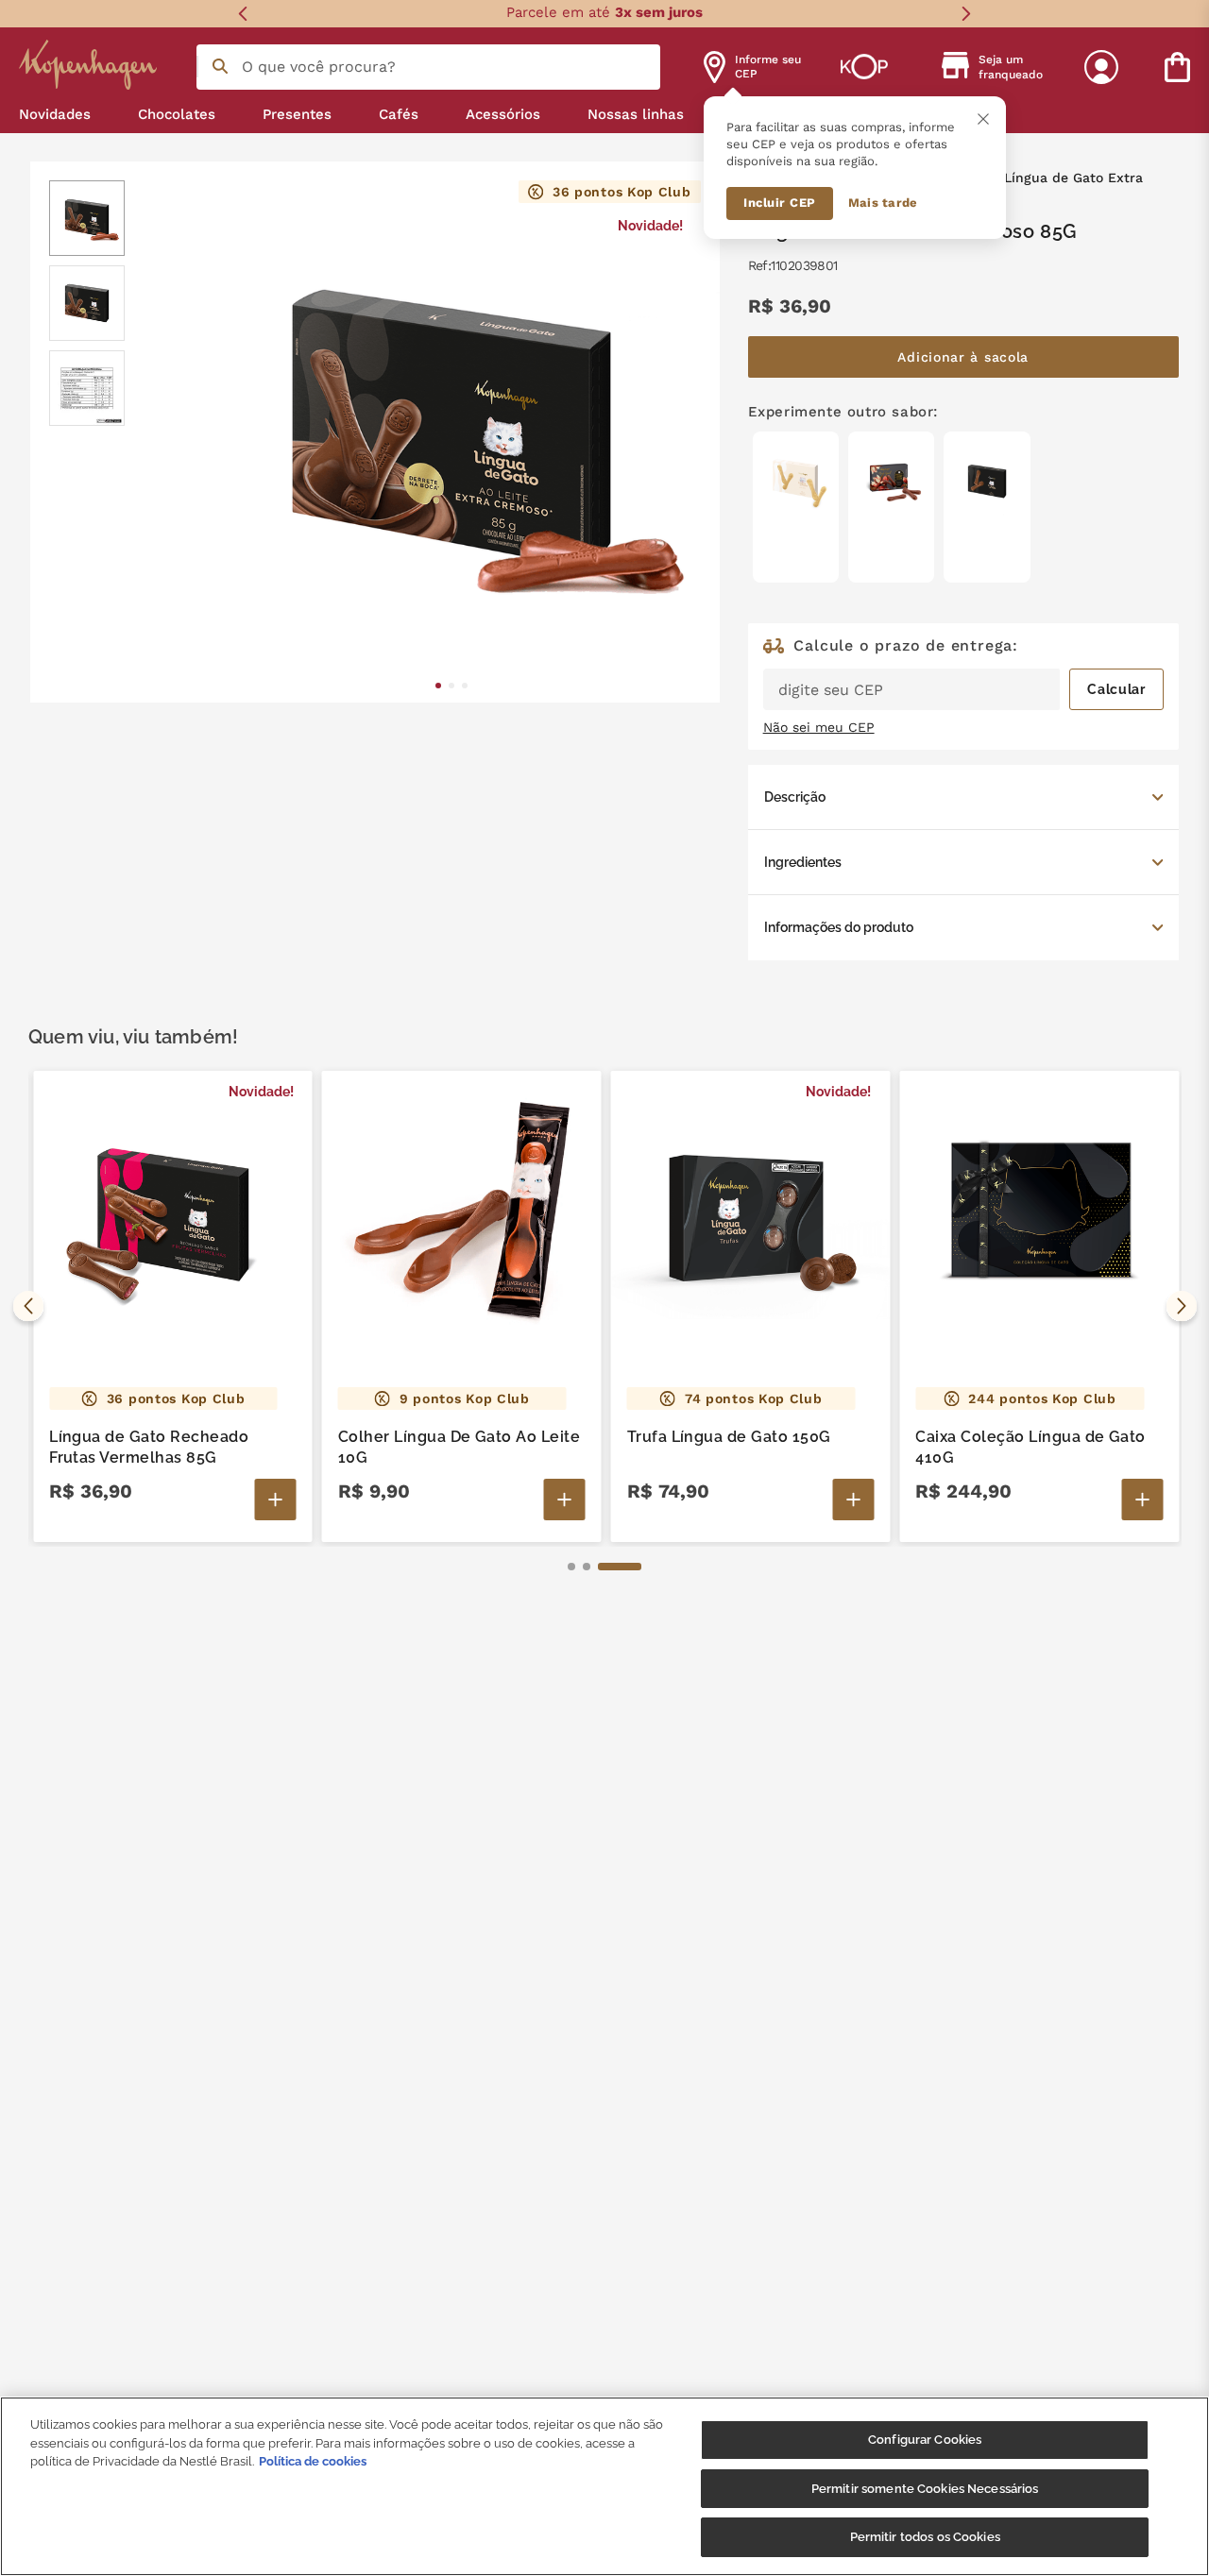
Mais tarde (883, 203)
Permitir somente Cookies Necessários (925, 2489)
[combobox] (428, 67)
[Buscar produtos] (220, 66)
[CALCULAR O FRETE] (1116, 689)
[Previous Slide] (243, 14)
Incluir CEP (780, 203)
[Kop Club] (864, 67)
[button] (963, 797)
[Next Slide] (966, 14)
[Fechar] (983, 119)
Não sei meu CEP (819, 727)
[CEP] (963, 674)
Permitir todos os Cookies (925, 2537)
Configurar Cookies (925, 2440)
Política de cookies (313, 2461)
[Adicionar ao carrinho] (276, 1500)
